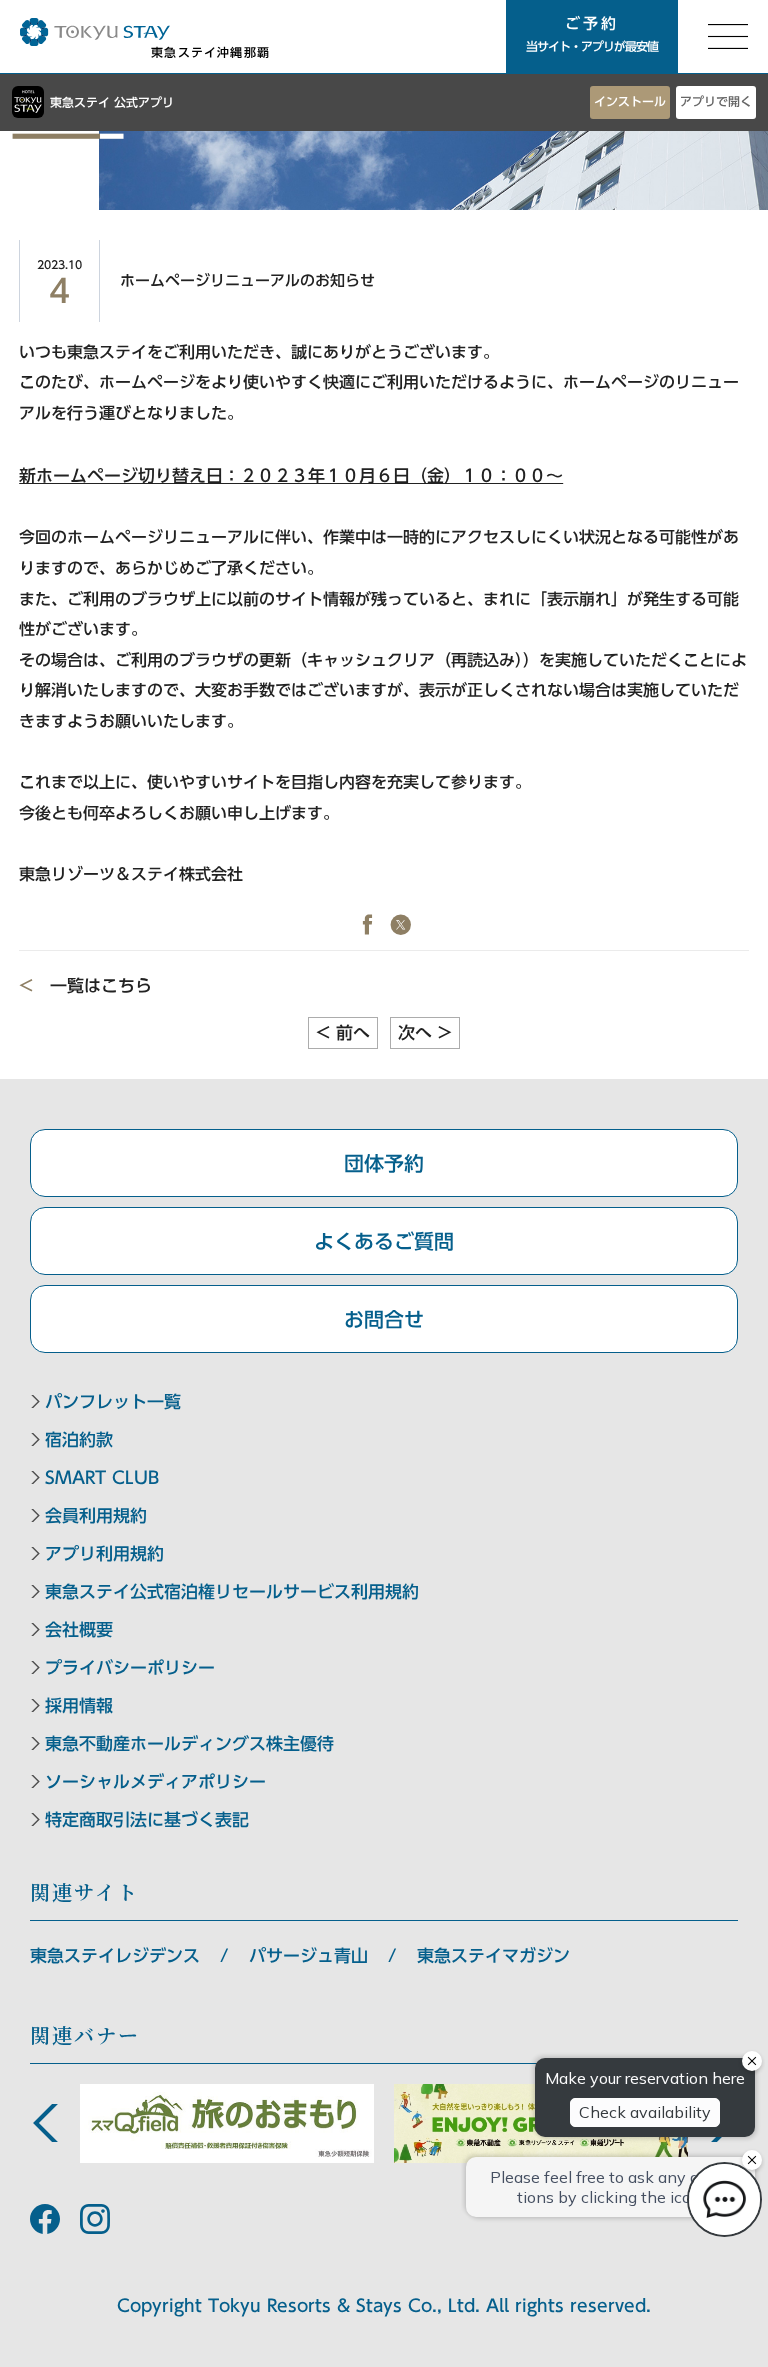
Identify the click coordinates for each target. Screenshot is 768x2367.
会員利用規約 (96, 1515)
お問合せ (384, 1319)
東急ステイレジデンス (115, 1955)
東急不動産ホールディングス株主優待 (189, 1743)
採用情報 (79, 1705)
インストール (630, 101)
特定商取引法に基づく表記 (147, 1819)
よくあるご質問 (384, 1241)
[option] (227, 2123)
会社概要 (79, 1629)
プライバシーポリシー (130, 1667)
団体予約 (384, 1163)
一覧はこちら (101, 985)
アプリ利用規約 (104, 1553)
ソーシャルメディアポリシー (155, 1781)
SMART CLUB (102, 1477)
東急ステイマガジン (493, 1955)
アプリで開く (716, 101)
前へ (343, 1032)
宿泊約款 (79, 1439)
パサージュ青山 (308, 1955)
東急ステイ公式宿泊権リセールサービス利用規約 (232, 1591)
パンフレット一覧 (113, 1401)
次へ (425, 1032)
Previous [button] (45, 2123)
